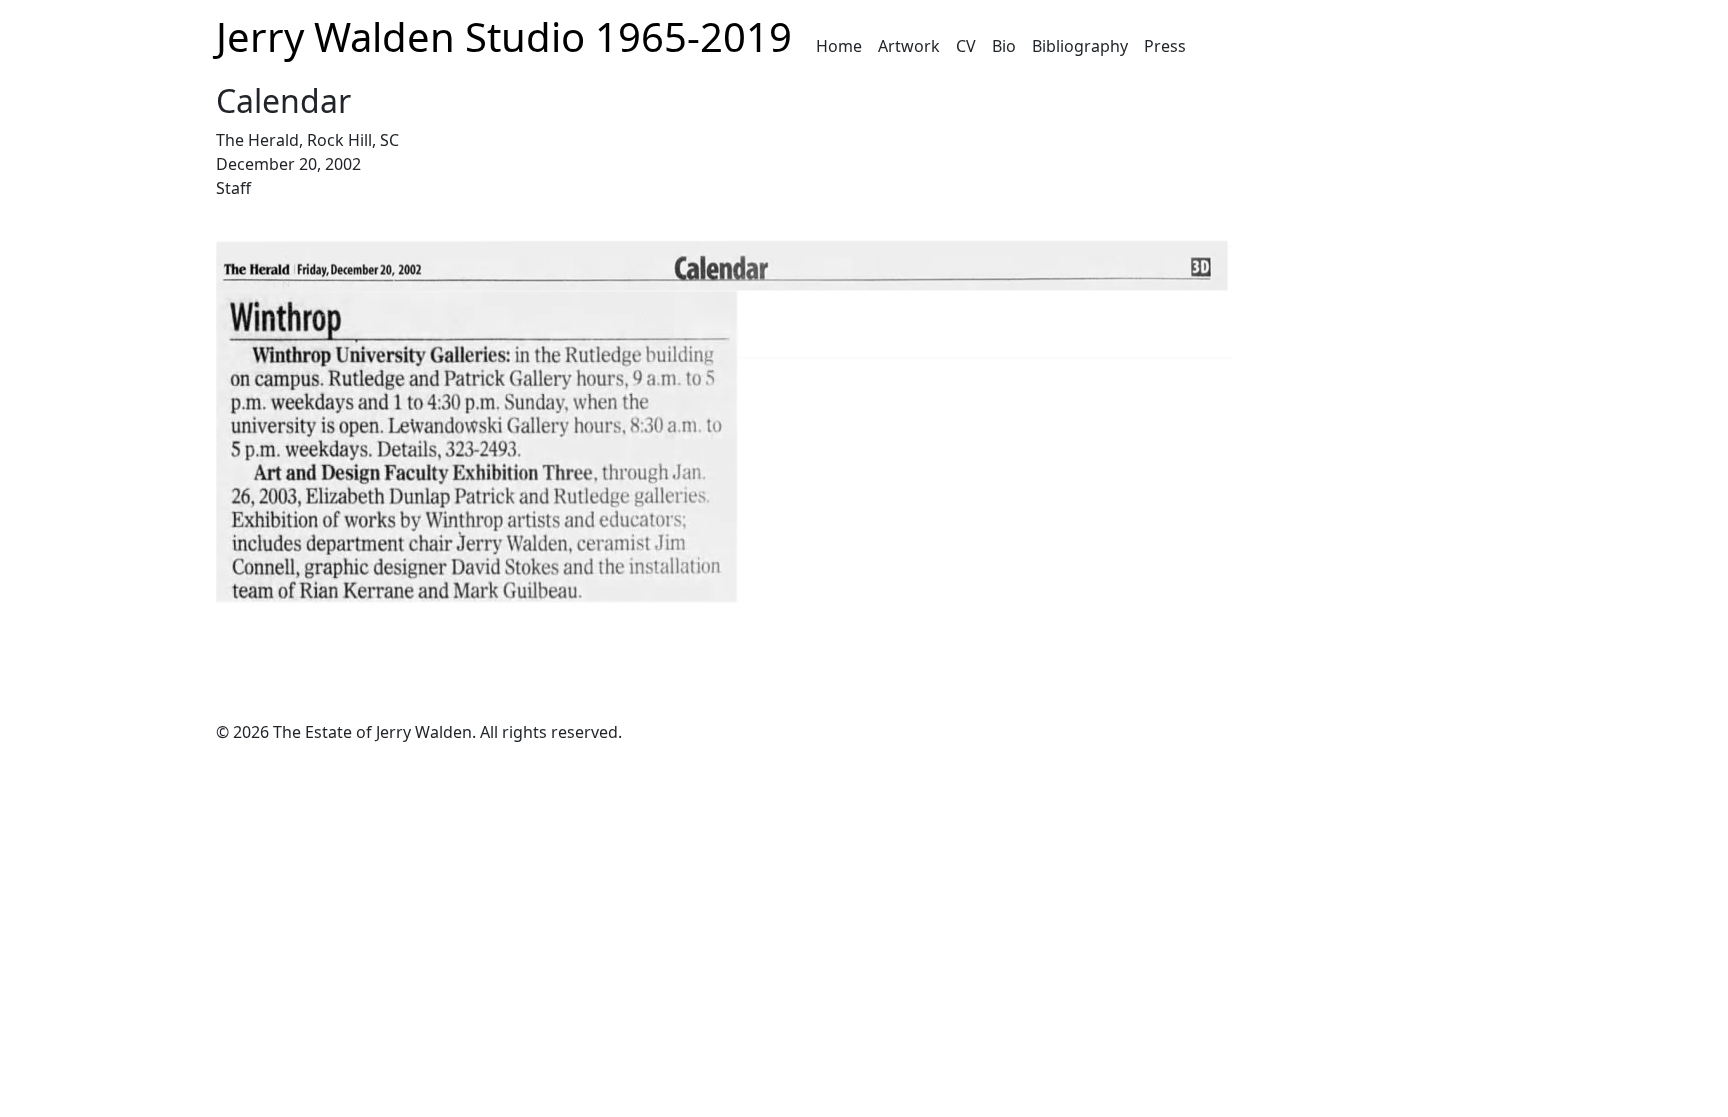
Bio (1004, 46)
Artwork (909, 46)
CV (966, 46)
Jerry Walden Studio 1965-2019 (504, 36)
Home (839, 46)
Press (1165, 46)
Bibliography (1080, 46)
